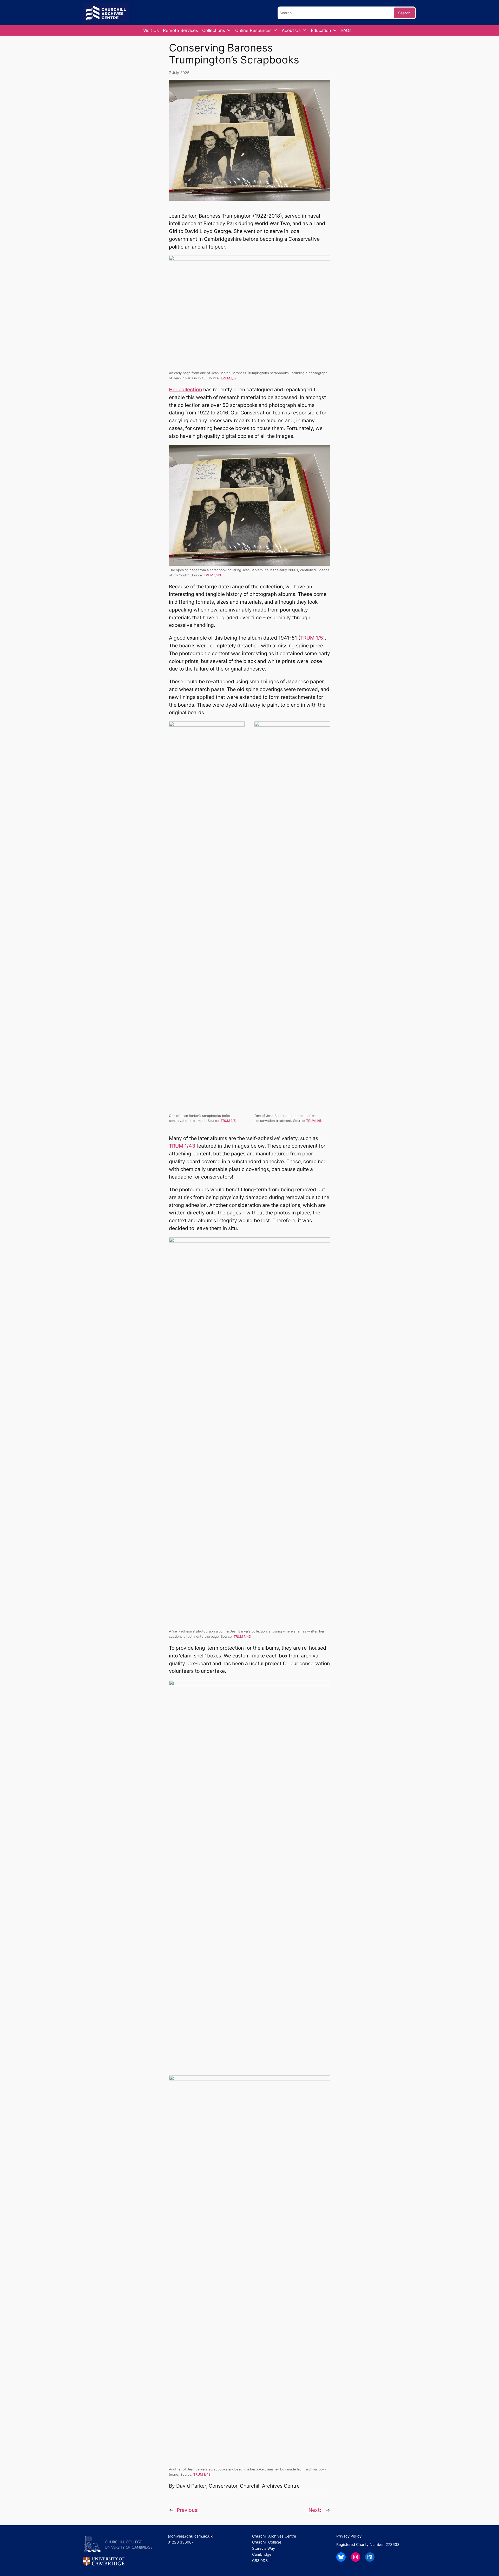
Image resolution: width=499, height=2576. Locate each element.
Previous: (188, 2510)
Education (321, 30)
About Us (291, 30)
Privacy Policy (349, 2536)
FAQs (346, 30)
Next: (315, 2510)
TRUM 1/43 (212, 575)
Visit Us (151, 30)
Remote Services (180, 30)
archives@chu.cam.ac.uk (190, 2536)
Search (404, 13)
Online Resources (253, 30)
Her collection (185, 389)
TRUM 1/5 (228, 378)
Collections (214, 30)
